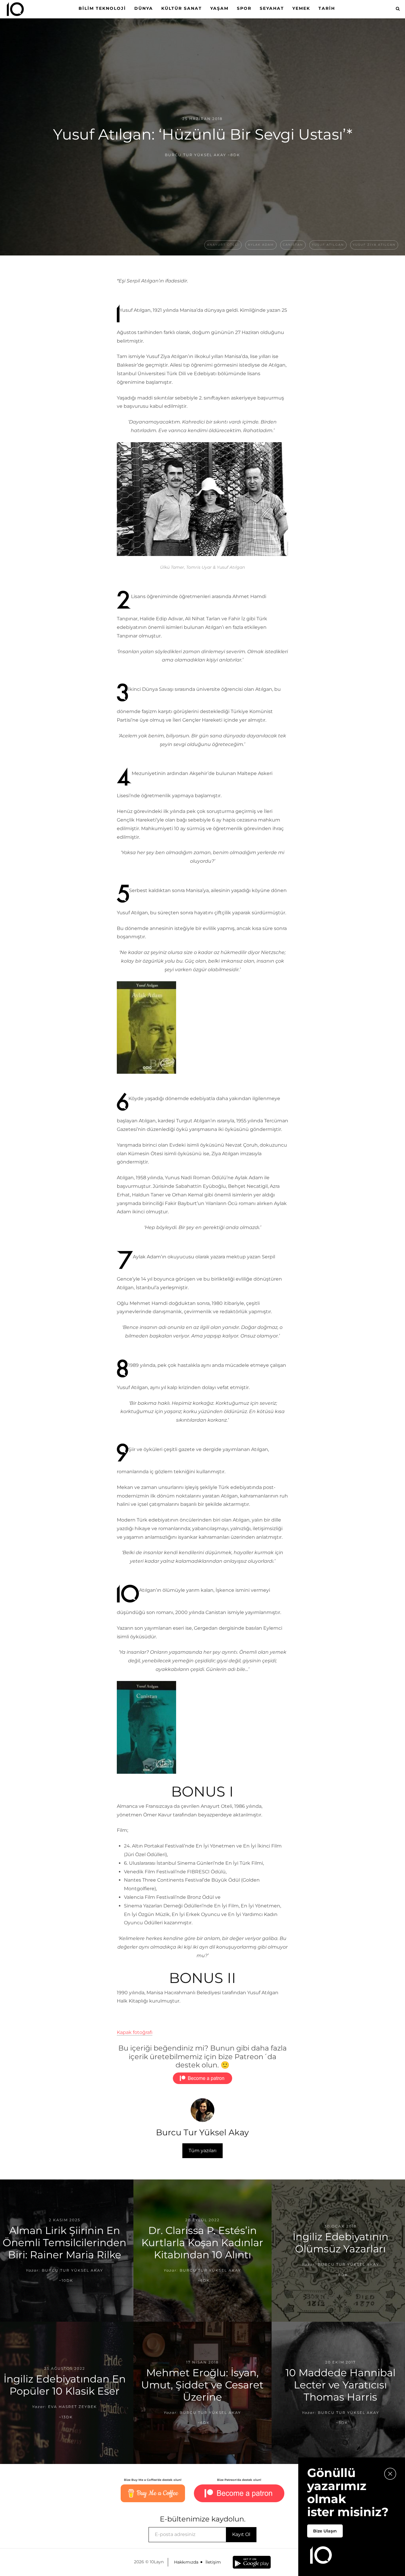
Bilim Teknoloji (102, 8)
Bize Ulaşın (325, 2531)
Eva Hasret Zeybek (72, 2407)
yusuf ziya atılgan (374, 245)
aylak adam (261, 245)
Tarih (327, 8)
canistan (293, 245)
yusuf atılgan (328, 245)
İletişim (213, 2562)
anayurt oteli (223, 245)
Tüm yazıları (203, 2151)
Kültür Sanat (182, 8)
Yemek (301, 8)
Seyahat (272, 8)
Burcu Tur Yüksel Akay (196, 155)
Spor (244, 8)
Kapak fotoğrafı (135, 2032)
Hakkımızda (186, 2562)
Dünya (144, 8)
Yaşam (219, 8)
